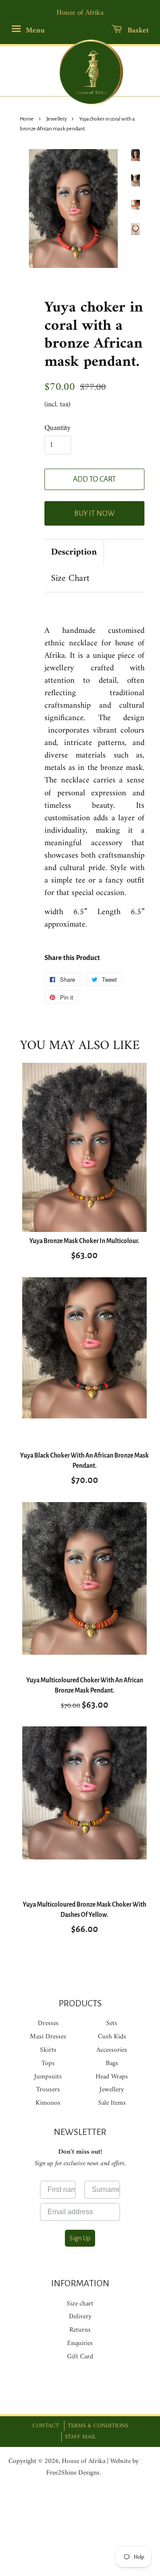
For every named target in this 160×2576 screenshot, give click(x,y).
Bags (112, 2064)
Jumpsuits (48, 2077)
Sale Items (112, 2103)
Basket (137, 31)
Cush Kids (112, 2037)
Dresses (48, 2023)
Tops (48, 2064)
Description (74, 553)
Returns (80, 2330)
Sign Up (80, 2238)
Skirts (48, 2050)
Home (27, 119)
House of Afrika (84, 2461)
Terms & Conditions (98, 2426)
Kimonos (48, 2103)
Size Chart (70, 579)
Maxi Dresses (48, 2037)
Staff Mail (80, 2437)
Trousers (48, 2090)
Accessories (112, 2050)
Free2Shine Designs (73, 2473)
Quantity (58, 428)
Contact (46, 2426)
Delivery (80, 2317)
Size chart (80, 2304)
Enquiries (80, 2343)
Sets (112, 2023)
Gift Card (80, 2357)
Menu (34, 31)
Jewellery (56, 119)
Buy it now (94, 514)
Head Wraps (112, 2077)
